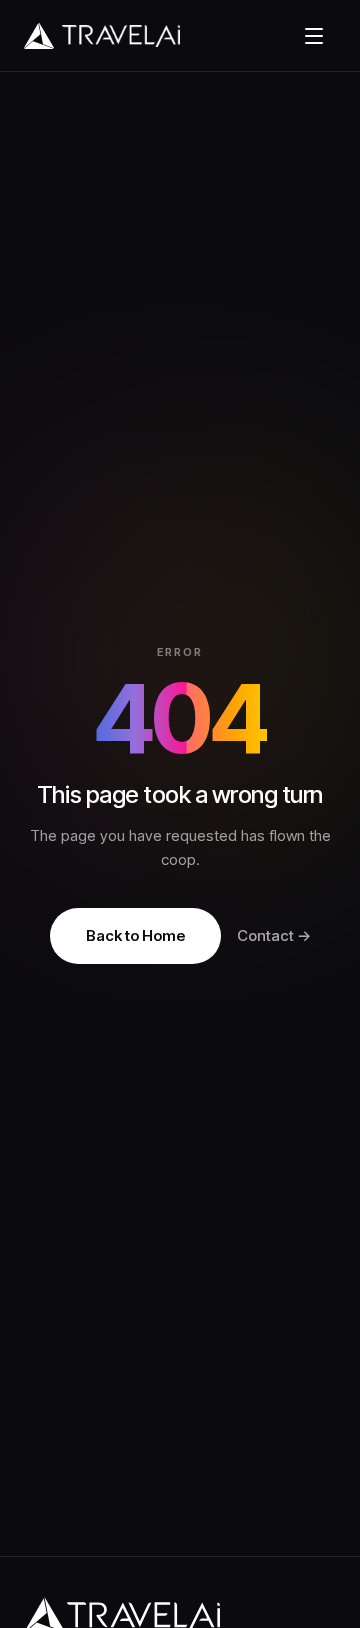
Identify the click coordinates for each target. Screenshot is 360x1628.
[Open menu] (314, 36)
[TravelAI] (154, 36)
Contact (274, 935)
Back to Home (135, 935)
